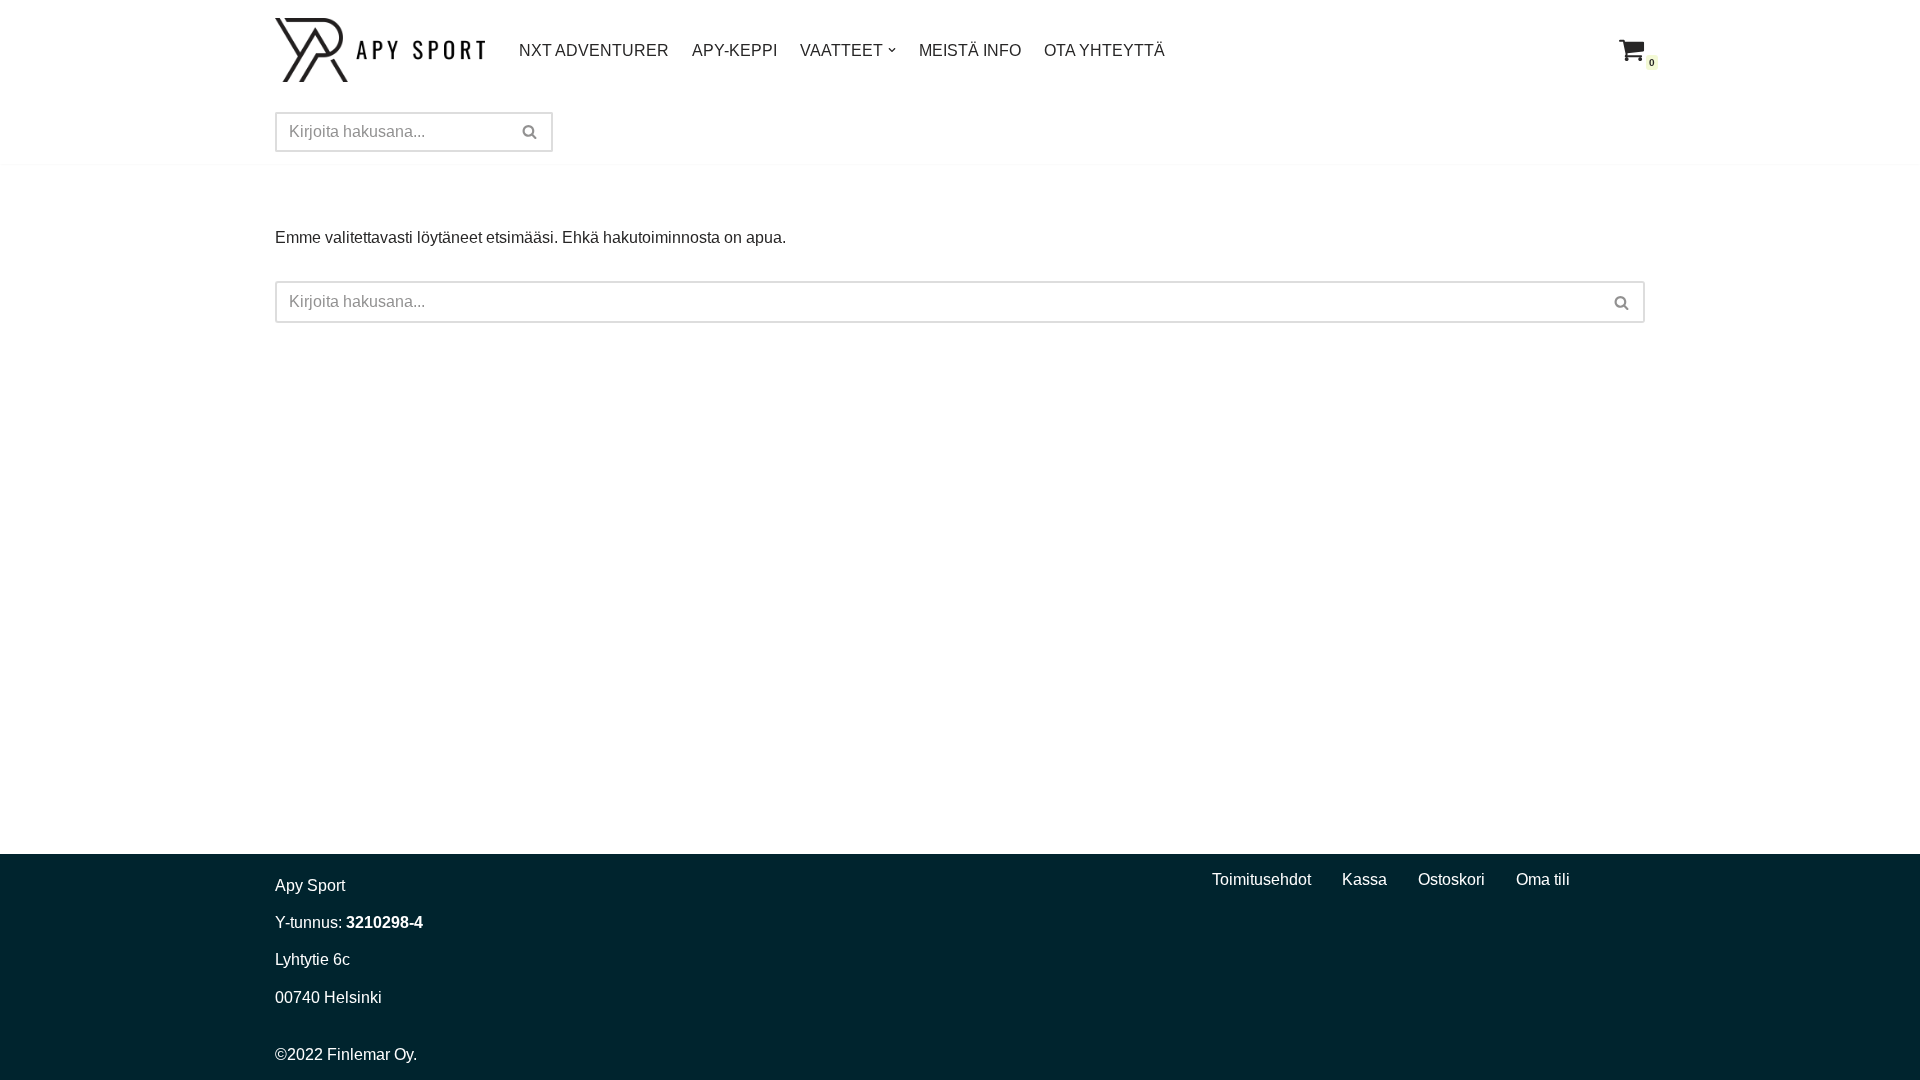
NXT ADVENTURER (594, 50)
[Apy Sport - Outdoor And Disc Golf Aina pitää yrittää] (380, 50)
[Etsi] (530, 132)
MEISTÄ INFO (970, 50)
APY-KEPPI (734, 50)
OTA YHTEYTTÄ (1104, 50)
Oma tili (1543, 879)
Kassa (1364, 879)
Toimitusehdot (1261, 879)
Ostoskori (1451, 879)
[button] (892, 50)
